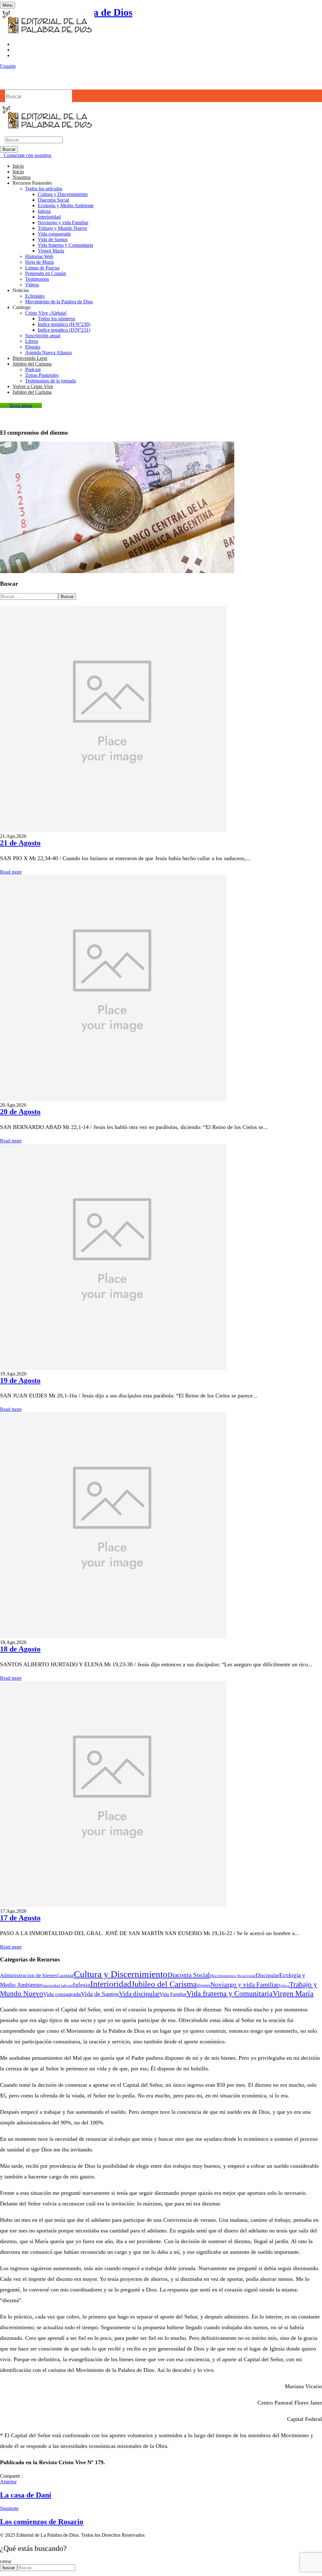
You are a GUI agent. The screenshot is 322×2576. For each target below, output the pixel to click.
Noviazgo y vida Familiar (63, 222)
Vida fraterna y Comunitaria (65, 245)
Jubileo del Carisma (164, 1984)
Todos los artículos (44, 189)
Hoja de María (39, 262)
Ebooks (33, 347)
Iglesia (44, 211)
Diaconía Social (53, 200)
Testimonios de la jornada (50, 381)
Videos (32, 285)
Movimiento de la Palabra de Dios (59, 302)
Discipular (267, 1975)
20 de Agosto (20, 1112)
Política (284, 1986)
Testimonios (37, 279)
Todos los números (56, 319)
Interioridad (49, 217)
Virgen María (51, 251)
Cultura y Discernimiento (63, 194)
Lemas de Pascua (42, 268)
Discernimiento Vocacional (233, 1976)
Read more (11, 872)
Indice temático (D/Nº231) (64, 330)
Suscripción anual (43, 336)
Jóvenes (204, 1985)
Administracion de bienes (28, 1975)
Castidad (65, 1976)
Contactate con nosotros (28, 155)
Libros (32, 341)
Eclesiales (35, 296)
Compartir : (11, 2476)
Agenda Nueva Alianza (48, 353)
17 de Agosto (20, 1918)
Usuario (8, 66)
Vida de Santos (53, 239)
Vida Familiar (173, 1994)
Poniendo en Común (46, 273)
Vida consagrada (54, 234)
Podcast (33, 369)
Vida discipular (139, 1994)
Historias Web (39, 256)
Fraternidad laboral (57, 1986)
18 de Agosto (20, 1649)
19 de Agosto (20, 1380)
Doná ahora (21, 405)
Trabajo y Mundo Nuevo (62, 228)
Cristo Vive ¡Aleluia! (46, 313)
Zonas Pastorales (42, 375)
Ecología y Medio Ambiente (66, 206)
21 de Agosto (20, 843)
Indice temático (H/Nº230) (64, 324)
